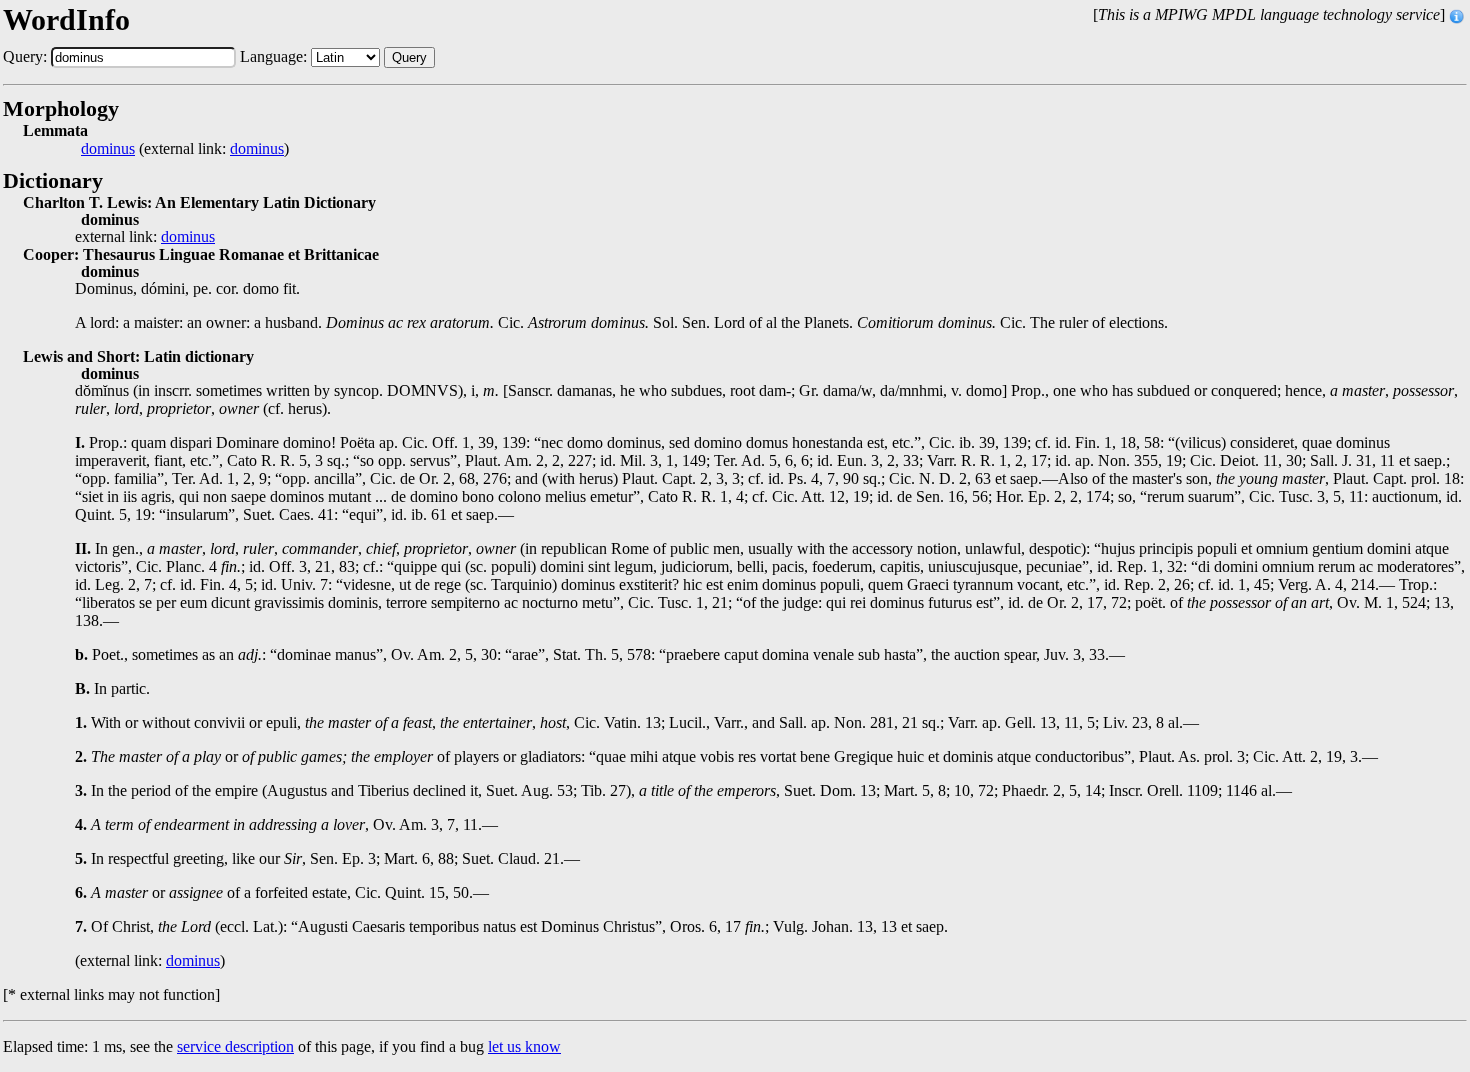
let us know (524, 1046)
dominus (108, 149)
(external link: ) (185, 149)
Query (409, 57)
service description (235, 1046)
